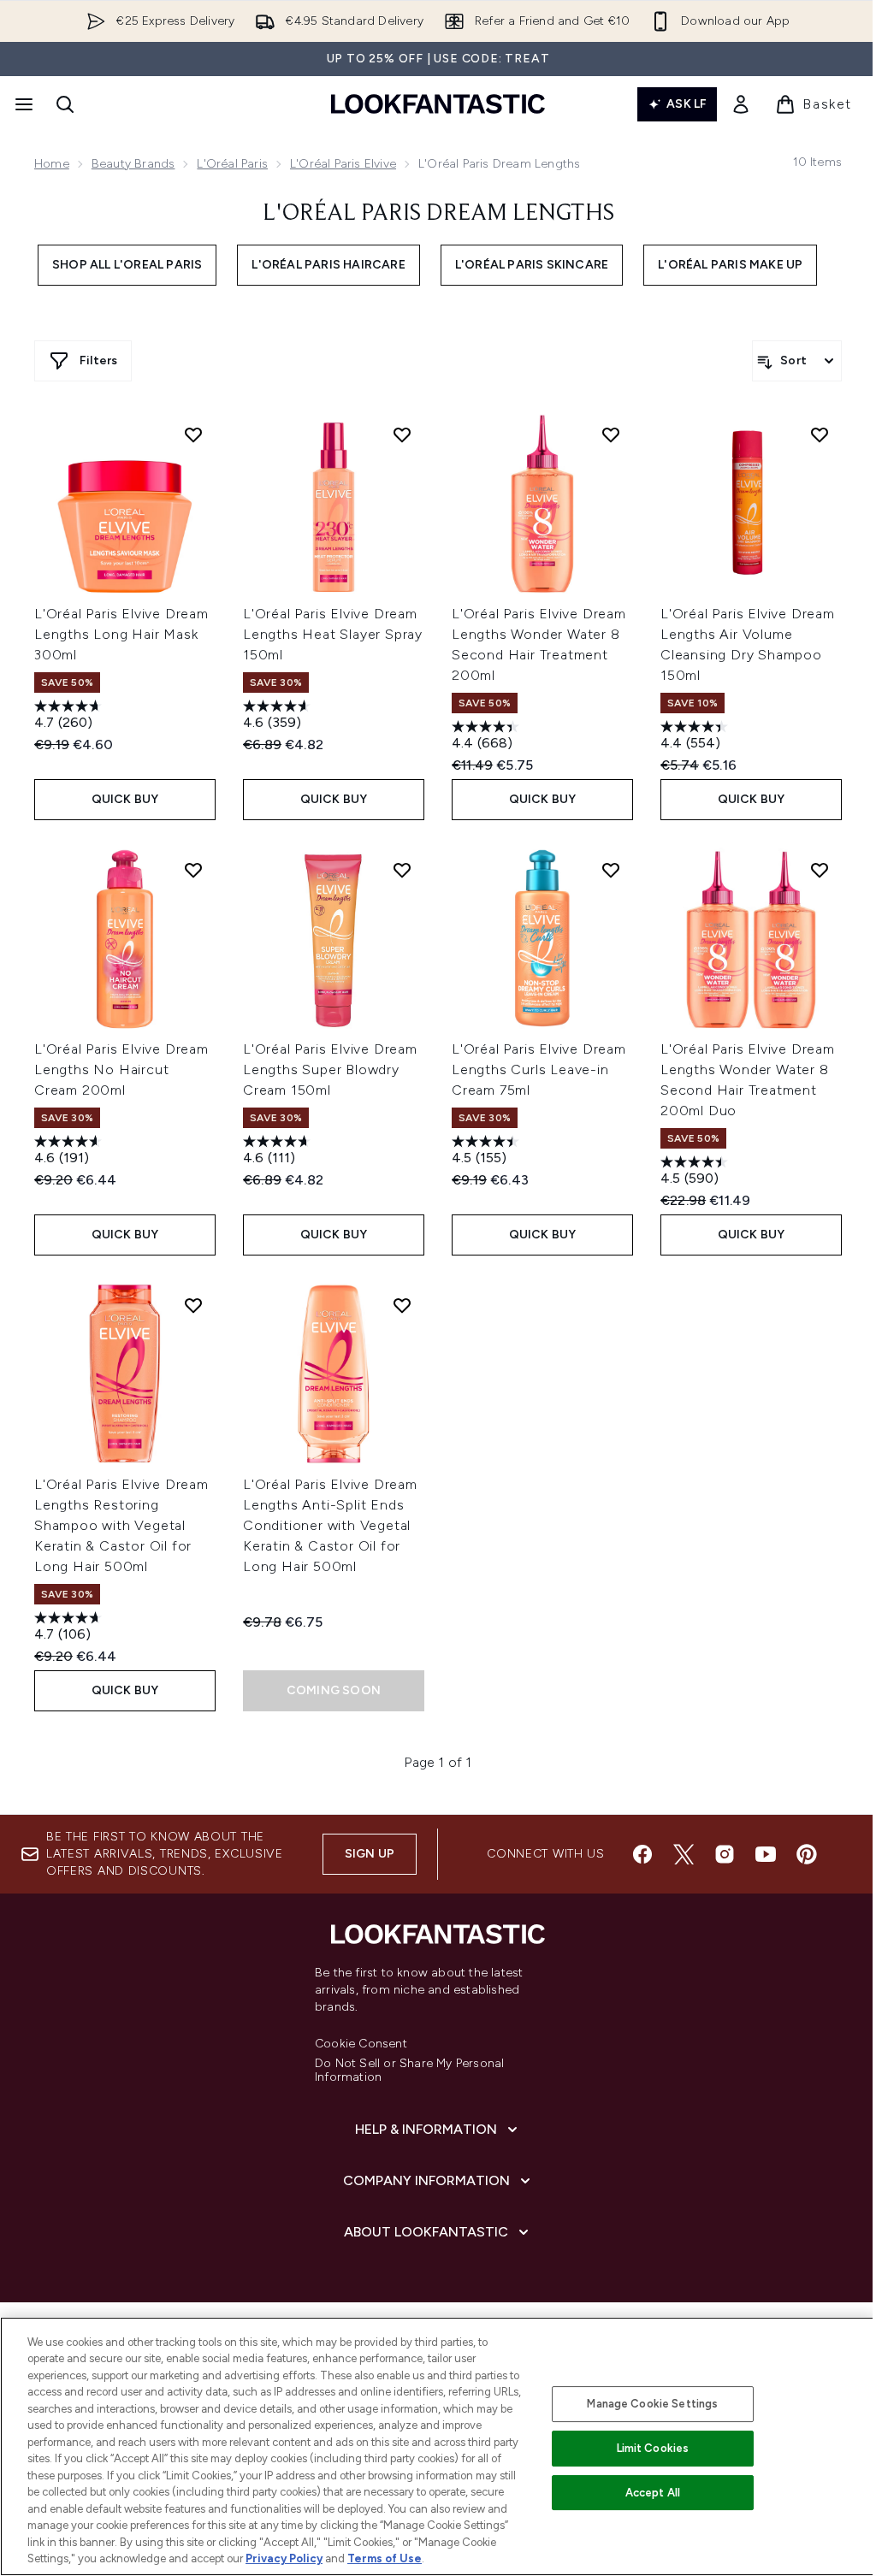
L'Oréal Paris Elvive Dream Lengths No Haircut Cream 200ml (121, 1069)
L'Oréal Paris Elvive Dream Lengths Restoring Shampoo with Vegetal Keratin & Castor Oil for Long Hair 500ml (121, 1525)
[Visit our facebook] (642, 1854)
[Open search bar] (65, 104)
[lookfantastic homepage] (438, 104)
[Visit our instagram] (725, 1854)
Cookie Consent (361, 2044)
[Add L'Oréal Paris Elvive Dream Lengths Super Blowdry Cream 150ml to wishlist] (402, 870)
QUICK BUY (125, 799)
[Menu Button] (22, 104)
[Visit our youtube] (766, 1854)
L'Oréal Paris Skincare (532, 265)
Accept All (653, 2493)
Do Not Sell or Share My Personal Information (409, 2071)
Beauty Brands (133, 164)
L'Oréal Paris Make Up (730, 265)
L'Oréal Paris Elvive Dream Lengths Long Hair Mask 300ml (121, 634)
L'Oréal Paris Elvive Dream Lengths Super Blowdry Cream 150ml (330, 1069)
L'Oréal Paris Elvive (343, 164)
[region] (438, 2446)
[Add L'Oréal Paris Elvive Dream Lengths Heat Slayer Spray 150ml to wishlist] (402, 434)
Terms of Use (385, 2558)
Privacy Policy (284, 2558)
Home (52, 164)
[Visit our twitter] (684, 1854)
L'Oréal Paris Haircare (328, 265)
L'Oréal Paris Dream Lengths (438, 214)
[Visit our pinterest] (807, 1854)
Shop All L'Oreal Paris (127, 265)
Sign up (370, 1854)
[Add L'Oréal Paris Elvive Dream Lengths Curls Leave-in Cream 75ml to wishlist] (611, 870)
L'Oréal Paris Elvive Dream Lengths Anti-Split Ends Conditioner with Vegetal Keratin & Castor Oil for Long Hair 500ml (330, 1525)
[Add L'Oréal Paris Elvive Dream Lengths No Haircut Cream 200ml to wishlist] (193, 870)
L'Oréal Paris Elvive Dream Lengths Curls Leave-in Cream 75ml (539, 1069)
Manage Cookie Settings (652, 2404)
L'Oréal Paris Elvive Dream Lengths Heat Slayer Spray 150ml (333, 634)
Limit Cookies (653, 2448)
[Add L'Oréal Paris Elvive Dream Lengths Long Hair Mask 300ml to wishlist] (193, 434)
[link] (741, 104)
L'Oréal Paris (232, 164)
